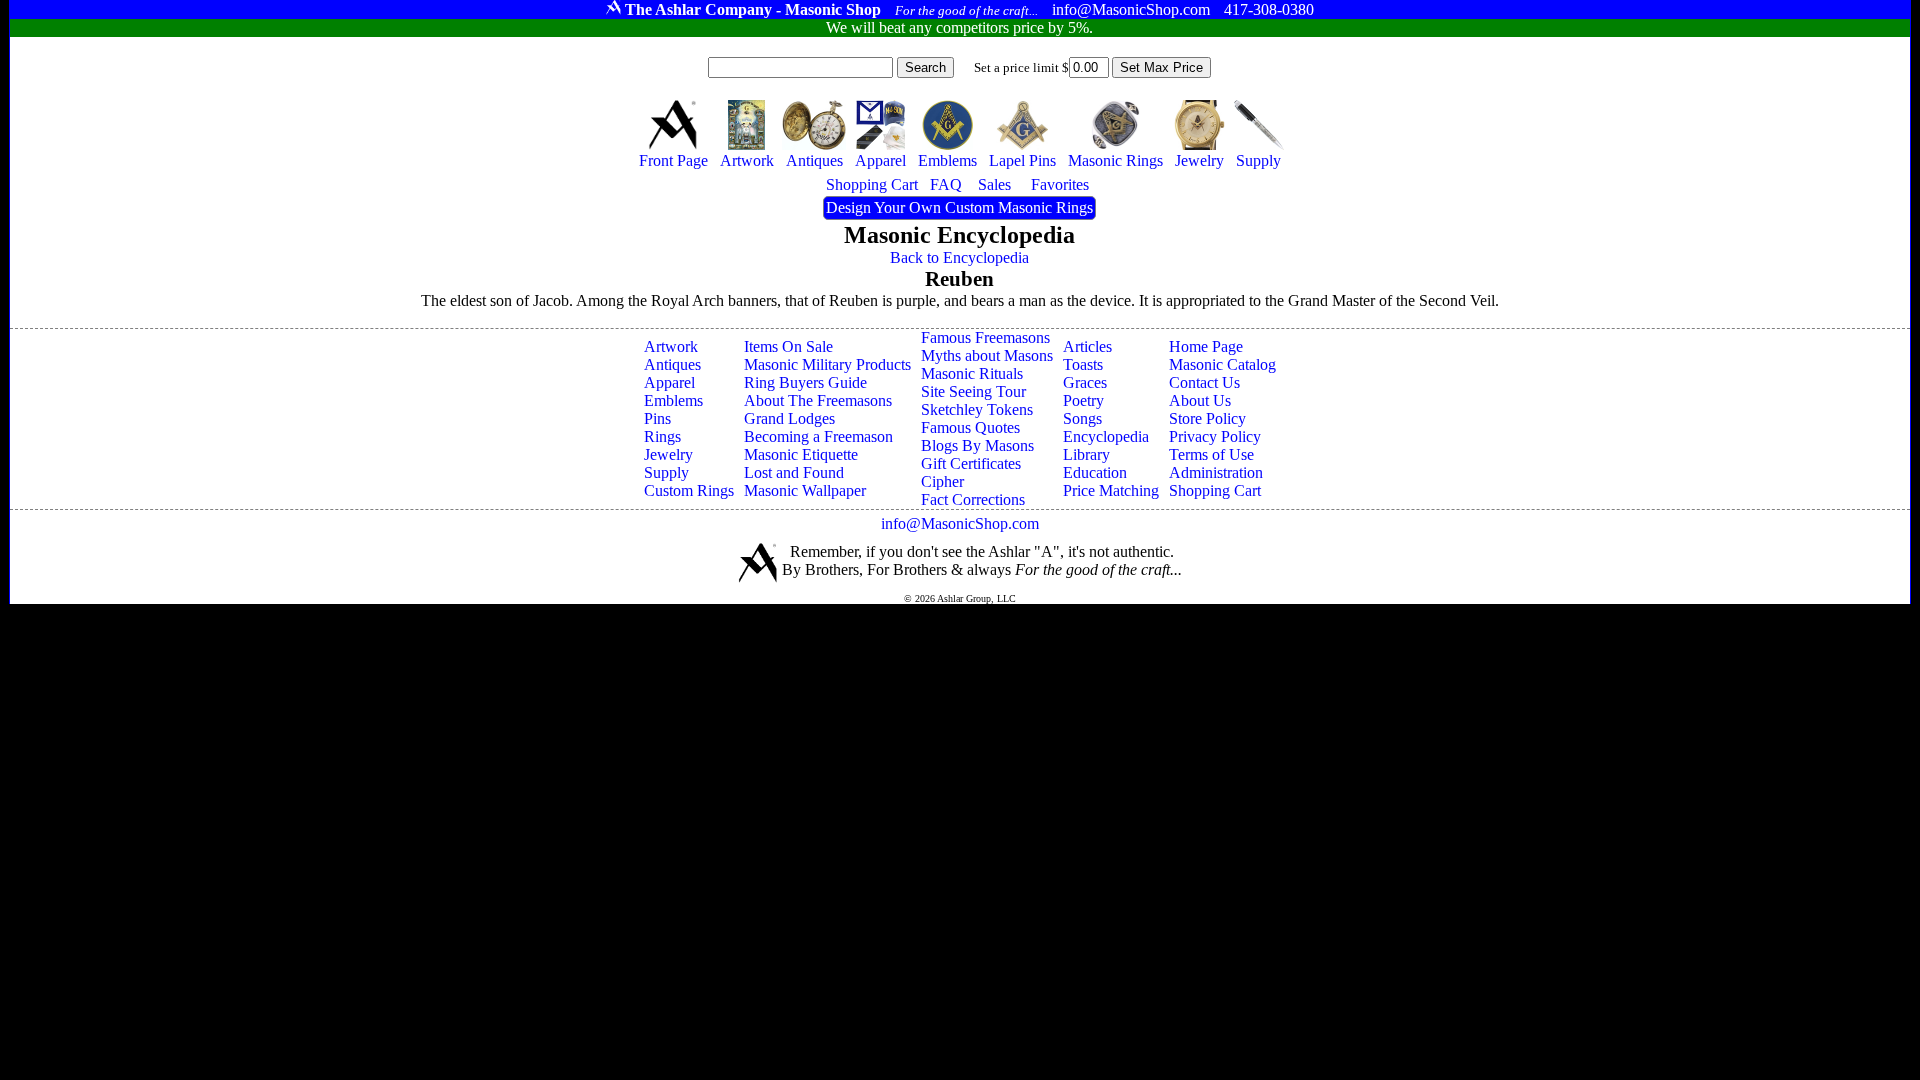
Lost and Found (794, 472)
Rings (662, 436)
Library (1086, 454)
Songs (1082, 418)
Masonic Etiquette (801, 454)
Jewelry (668, 454)
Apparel (669, 382)
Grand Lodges (789, 418)
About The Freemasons (818, 400)
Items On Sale (788, 346)
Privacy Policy (1215, 436)
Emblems (673, 400)
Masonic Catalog (1222, 364)
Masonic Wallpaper (805, 490)
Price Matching (1111, 490)
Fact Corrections (973, 499)
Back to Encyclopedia (959, 257)
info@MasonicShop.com (960, 523)
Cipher (942, 481)
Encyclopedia (1106, 436)
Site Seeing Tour (973, 391)
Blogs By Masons (977, 445)
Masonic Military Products (827, 364)
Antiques (672, 364)
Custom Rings (689, 490)
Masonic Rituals (972, 373)
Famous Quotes (970, 427)
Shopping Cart (1215, 490)
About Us (1200, 400)
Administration (1216, 472)
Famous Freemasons (985, 337)
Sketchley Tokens (977, 409)
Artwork (671, 346)
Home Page (1206, 346)
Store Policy (1207, 418)
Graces (1085, 382)
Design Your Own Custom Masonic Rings (959, 207)
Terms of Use (1211, 454)
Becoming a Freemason (818, 436)
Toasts (1083, 364)
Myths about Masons (987, 355)
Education (1095, 472)
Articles (1087, 346)
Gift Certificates (971, 463)
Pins (657, 418)
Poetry (1083, 400)
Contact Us (1204, 382)
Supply (666, 472)
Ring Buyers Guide (805, 382)
